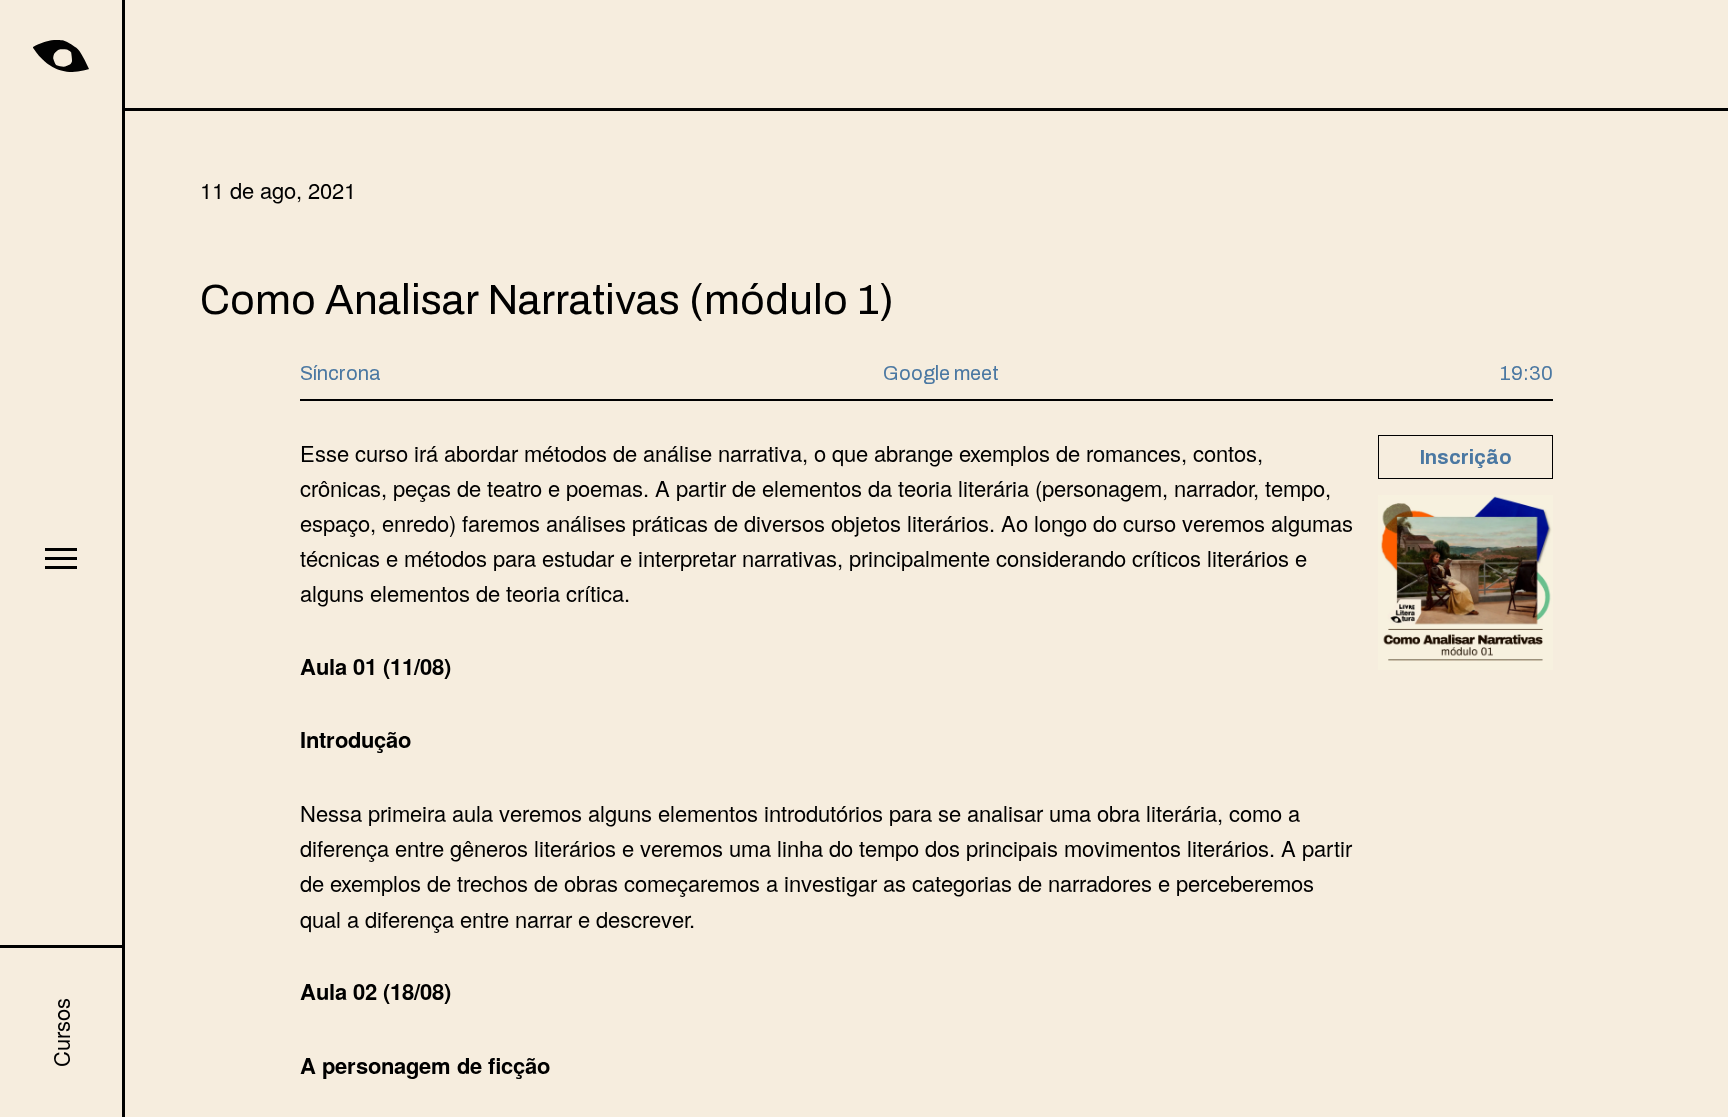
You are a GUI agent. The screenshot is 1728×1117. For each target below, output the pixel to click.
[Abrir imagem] (1465, 582)
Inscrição (1465, 457)
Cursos (60, 1032)
